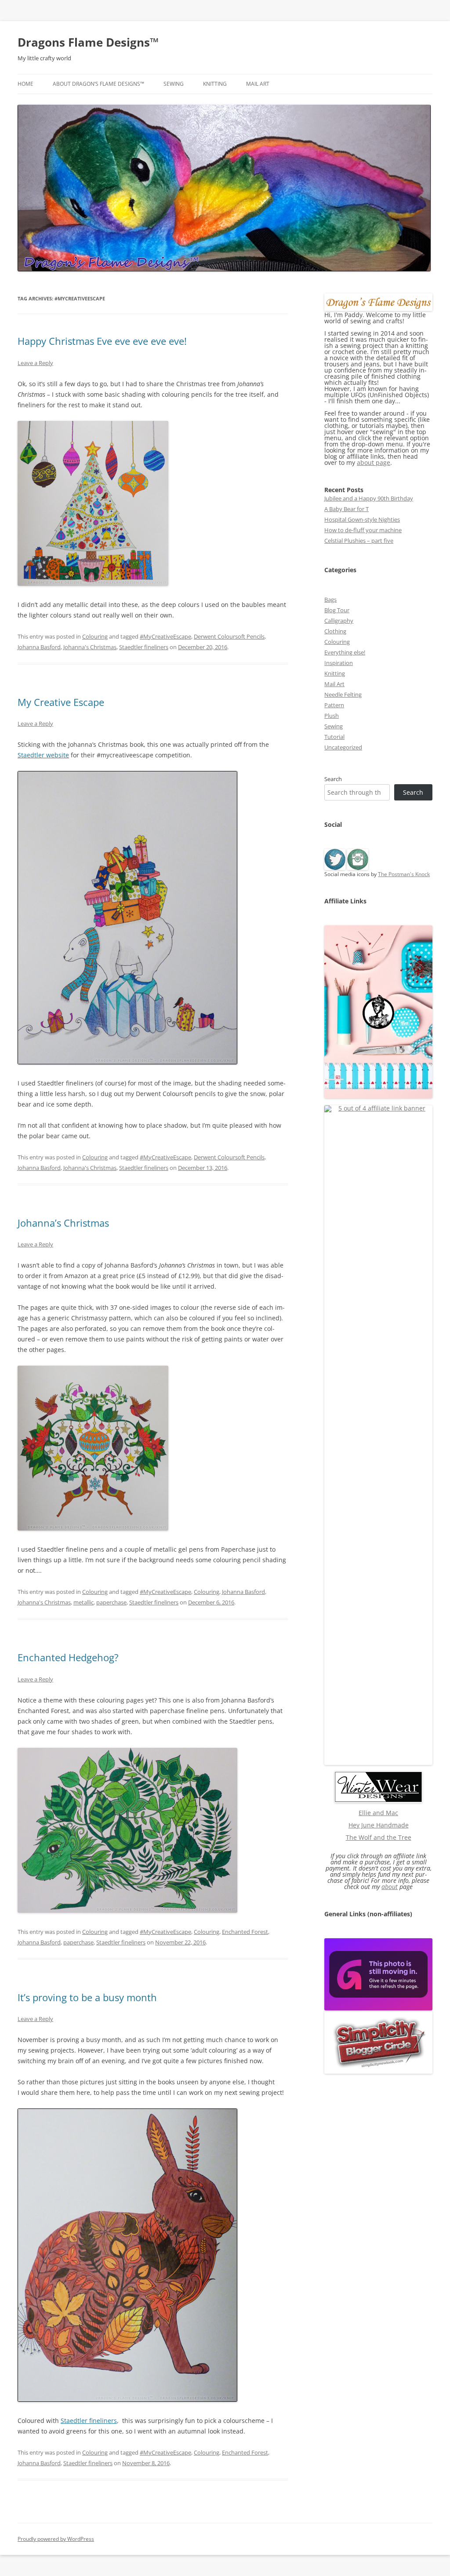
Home (25, 84)
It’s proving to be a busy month (87, 1997)
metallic (83, 1602)
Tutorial (334, 737)
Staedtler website (43, 755)
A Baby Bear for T (347, 509)
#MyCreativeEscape (165, 636)
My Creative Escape (61, 702)
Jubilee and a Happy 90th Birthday (369, 498)
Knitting (215, 84)
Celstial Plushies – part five (359, 541)
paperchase (111, 1602)
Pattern (334, 705)
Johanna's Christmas (90, 647)
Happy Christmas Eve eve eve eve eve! (102, 341)
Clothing (335, 631)
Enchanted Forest (245, 1932)
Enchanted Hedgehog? (68, 1657)
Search (333, 779)
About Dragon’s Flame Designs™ (98, 84)
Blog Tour (337, 610)
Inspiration (339, 663)
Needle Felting (343, 694)
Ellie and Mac (378, 1813)
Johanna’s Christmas (63, 1223)
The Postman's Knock (404, 874)
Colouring (95, 636)
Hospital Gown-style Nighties (362, 519)
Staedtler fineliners (144, 647)
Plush (332, 716)
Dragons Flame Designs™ (88, 42)
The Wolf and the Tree (379, 1837)
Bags (330, 599)
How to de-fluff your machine (363, 530)
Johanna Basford (39, 647)
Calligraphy (339, 621)
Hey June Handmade (379, 1825)
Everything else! (345, 652)
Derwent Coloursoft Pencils (229, 636)
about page (374, 462)
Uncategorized (343, 747)
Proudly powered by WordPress (56, 2539)
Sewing (174, 84)
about (390, 1887)
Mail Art (258, 84)
